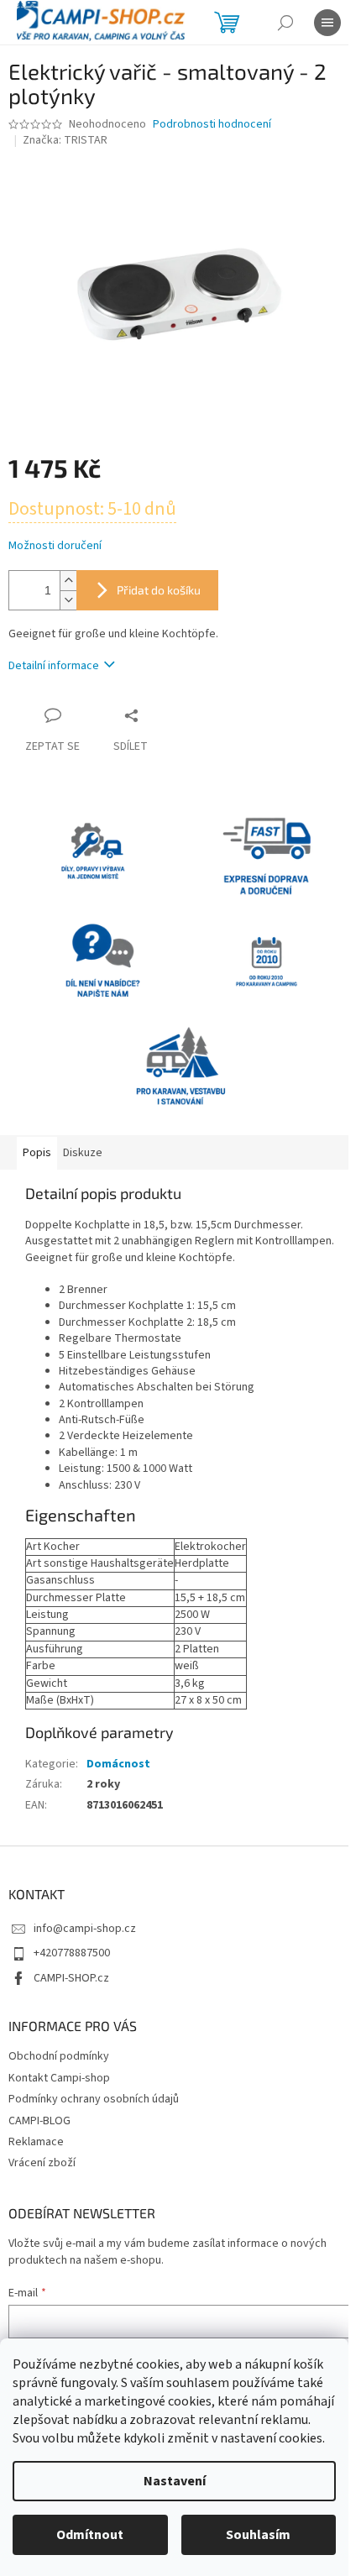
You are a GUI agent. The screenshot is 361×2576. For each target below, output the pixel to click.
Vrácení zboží (42, 2163)
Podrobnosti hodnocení (212, 125)
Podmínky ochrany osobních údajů (94, 2099)
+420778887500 (72, 1953)
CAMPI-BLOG (39, 2121)
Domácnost (118, 1764)
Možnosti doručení (55, 546)
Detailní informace (54, 666)
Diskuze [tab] (83, 1153)
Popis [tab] (37, 1153)
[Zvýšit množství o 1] (68, 581)
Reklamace (36, 2142)
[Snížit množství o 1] (68, 600)
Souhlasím (258, 2535)
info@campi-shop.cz (85, 1929)
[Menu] (327, 23)
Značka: (65, 140)
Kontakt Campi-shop (59, 2078)
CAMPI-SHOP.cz (71, 1978)
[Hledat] (285, 23)
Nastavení (175, 2481)
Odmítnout (90, 2535)
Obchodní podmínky (59, 2056)
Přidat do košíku (159, 590)
